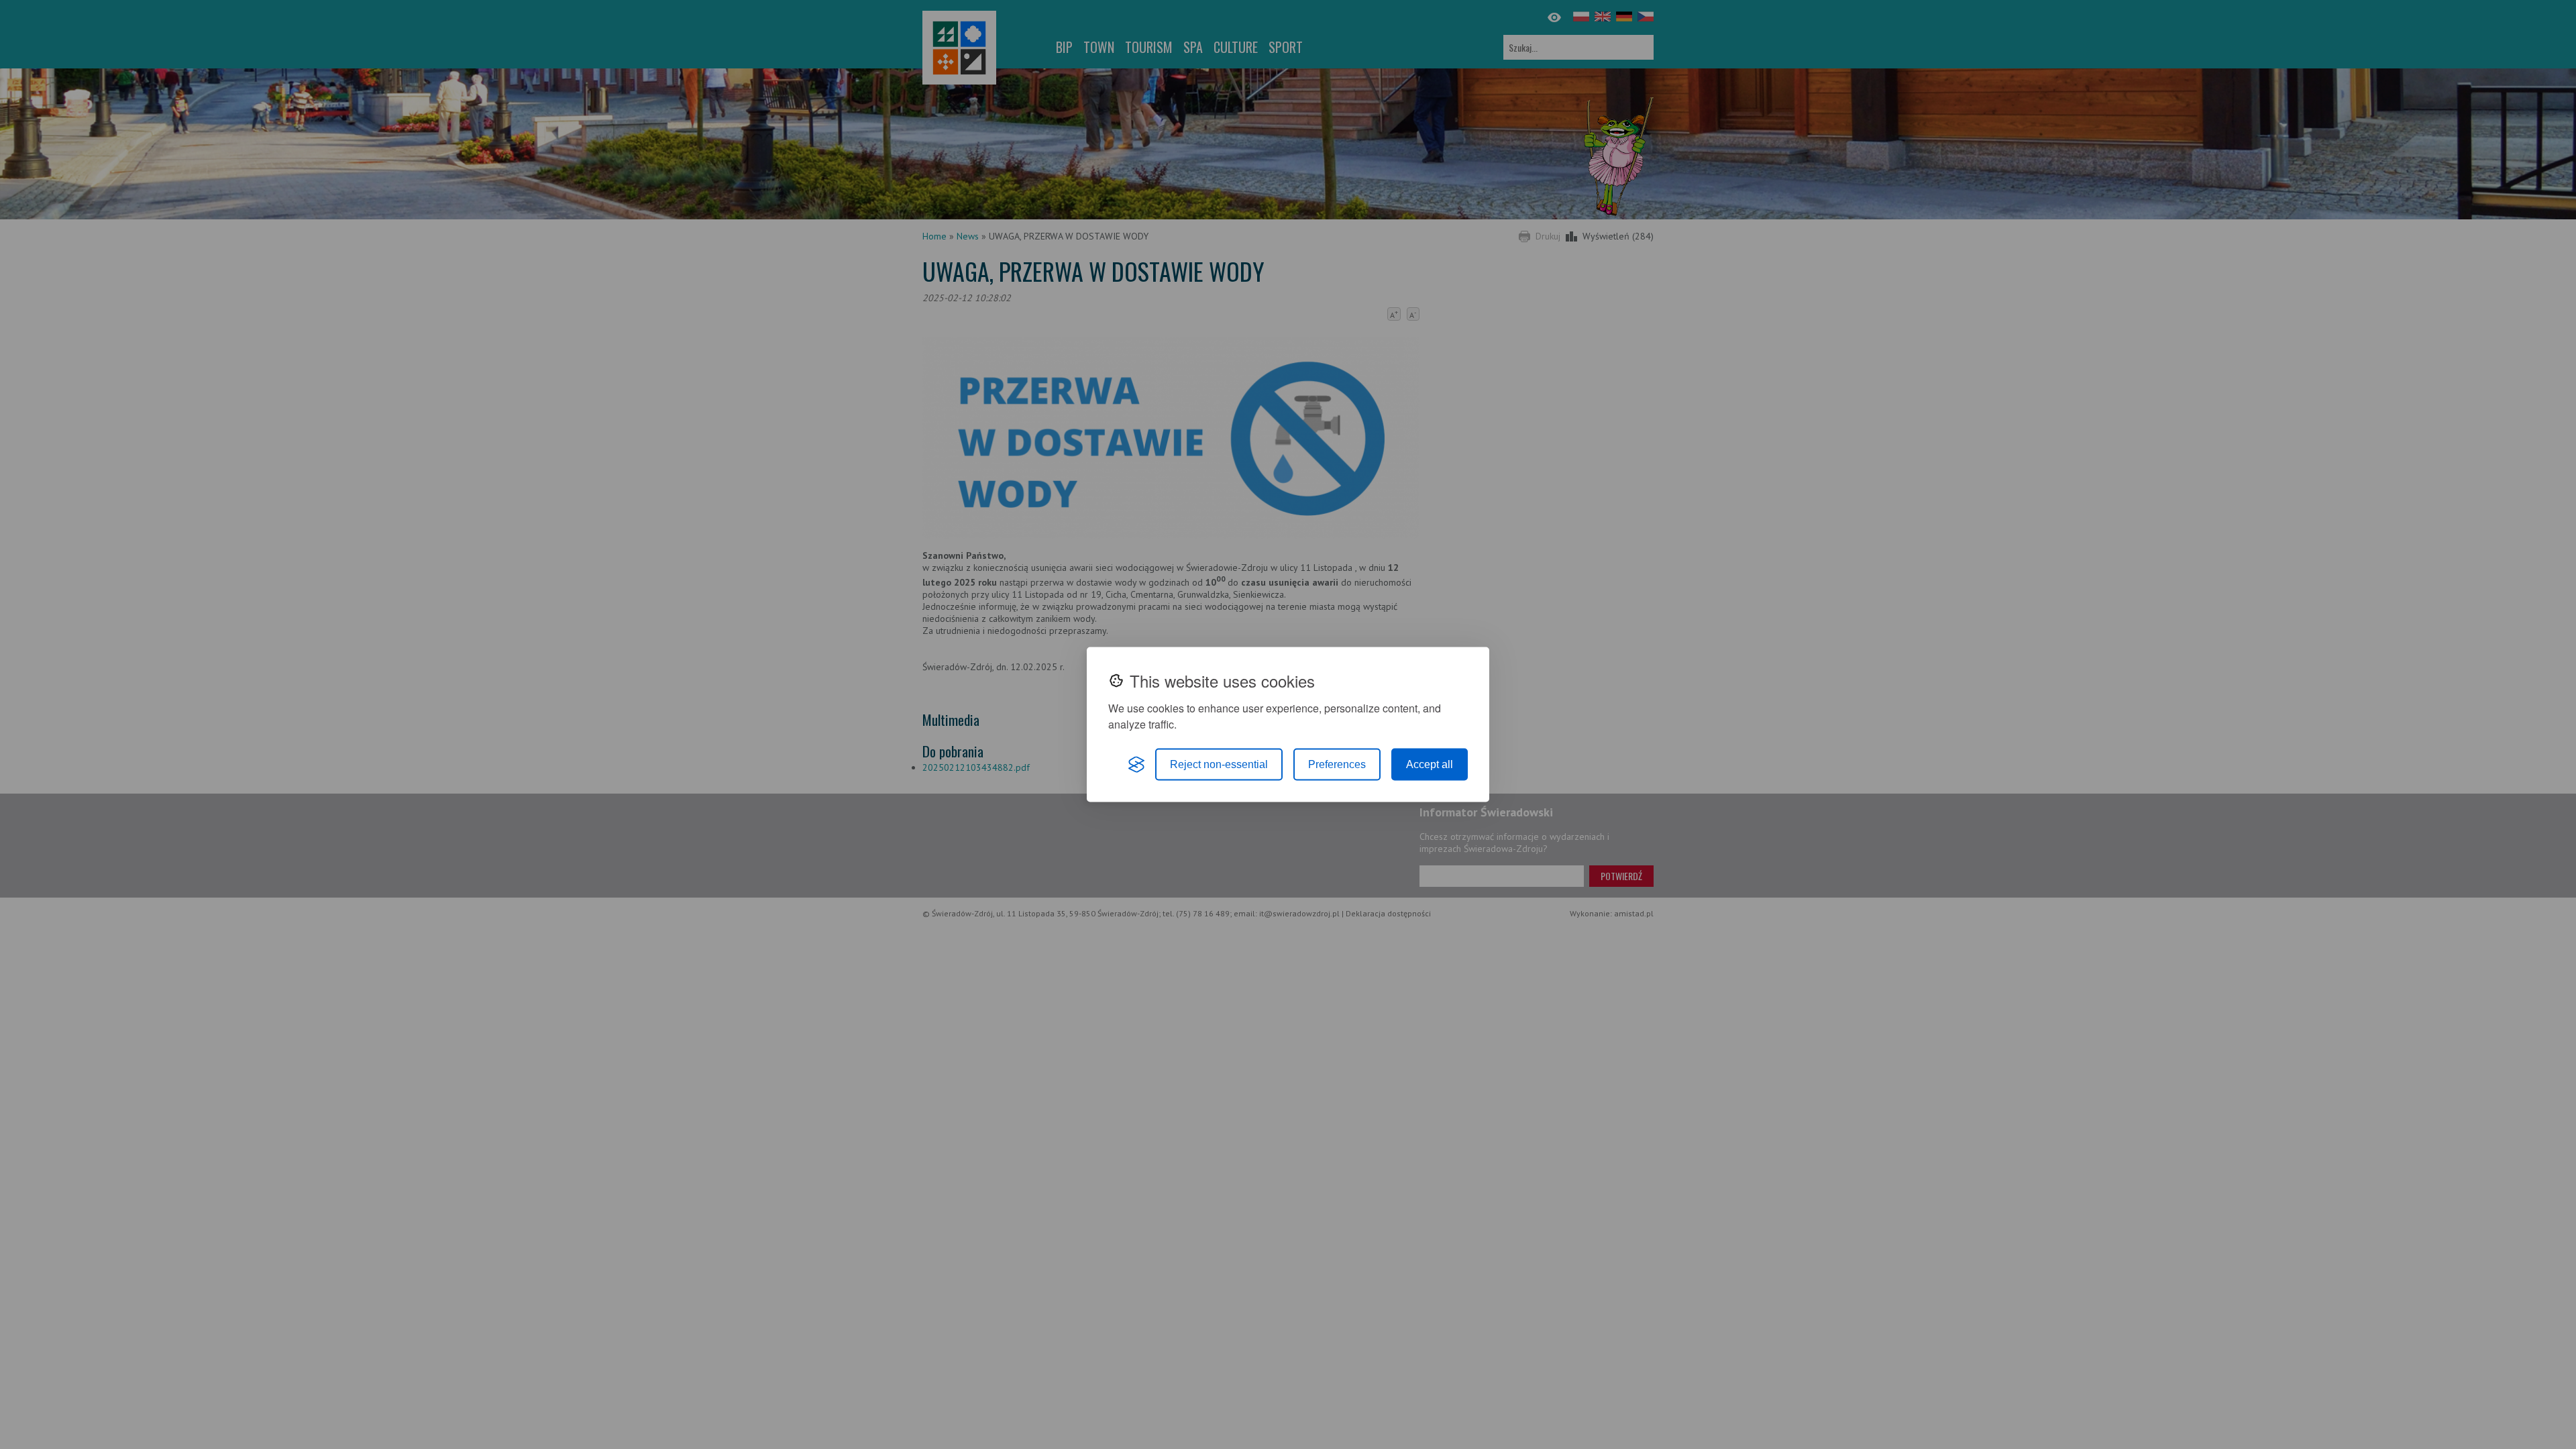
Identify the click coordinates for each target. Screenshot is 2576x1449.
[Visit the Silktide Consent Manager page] (1136, 765)
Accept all (1430, 764)
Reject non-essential (1219, 764)
